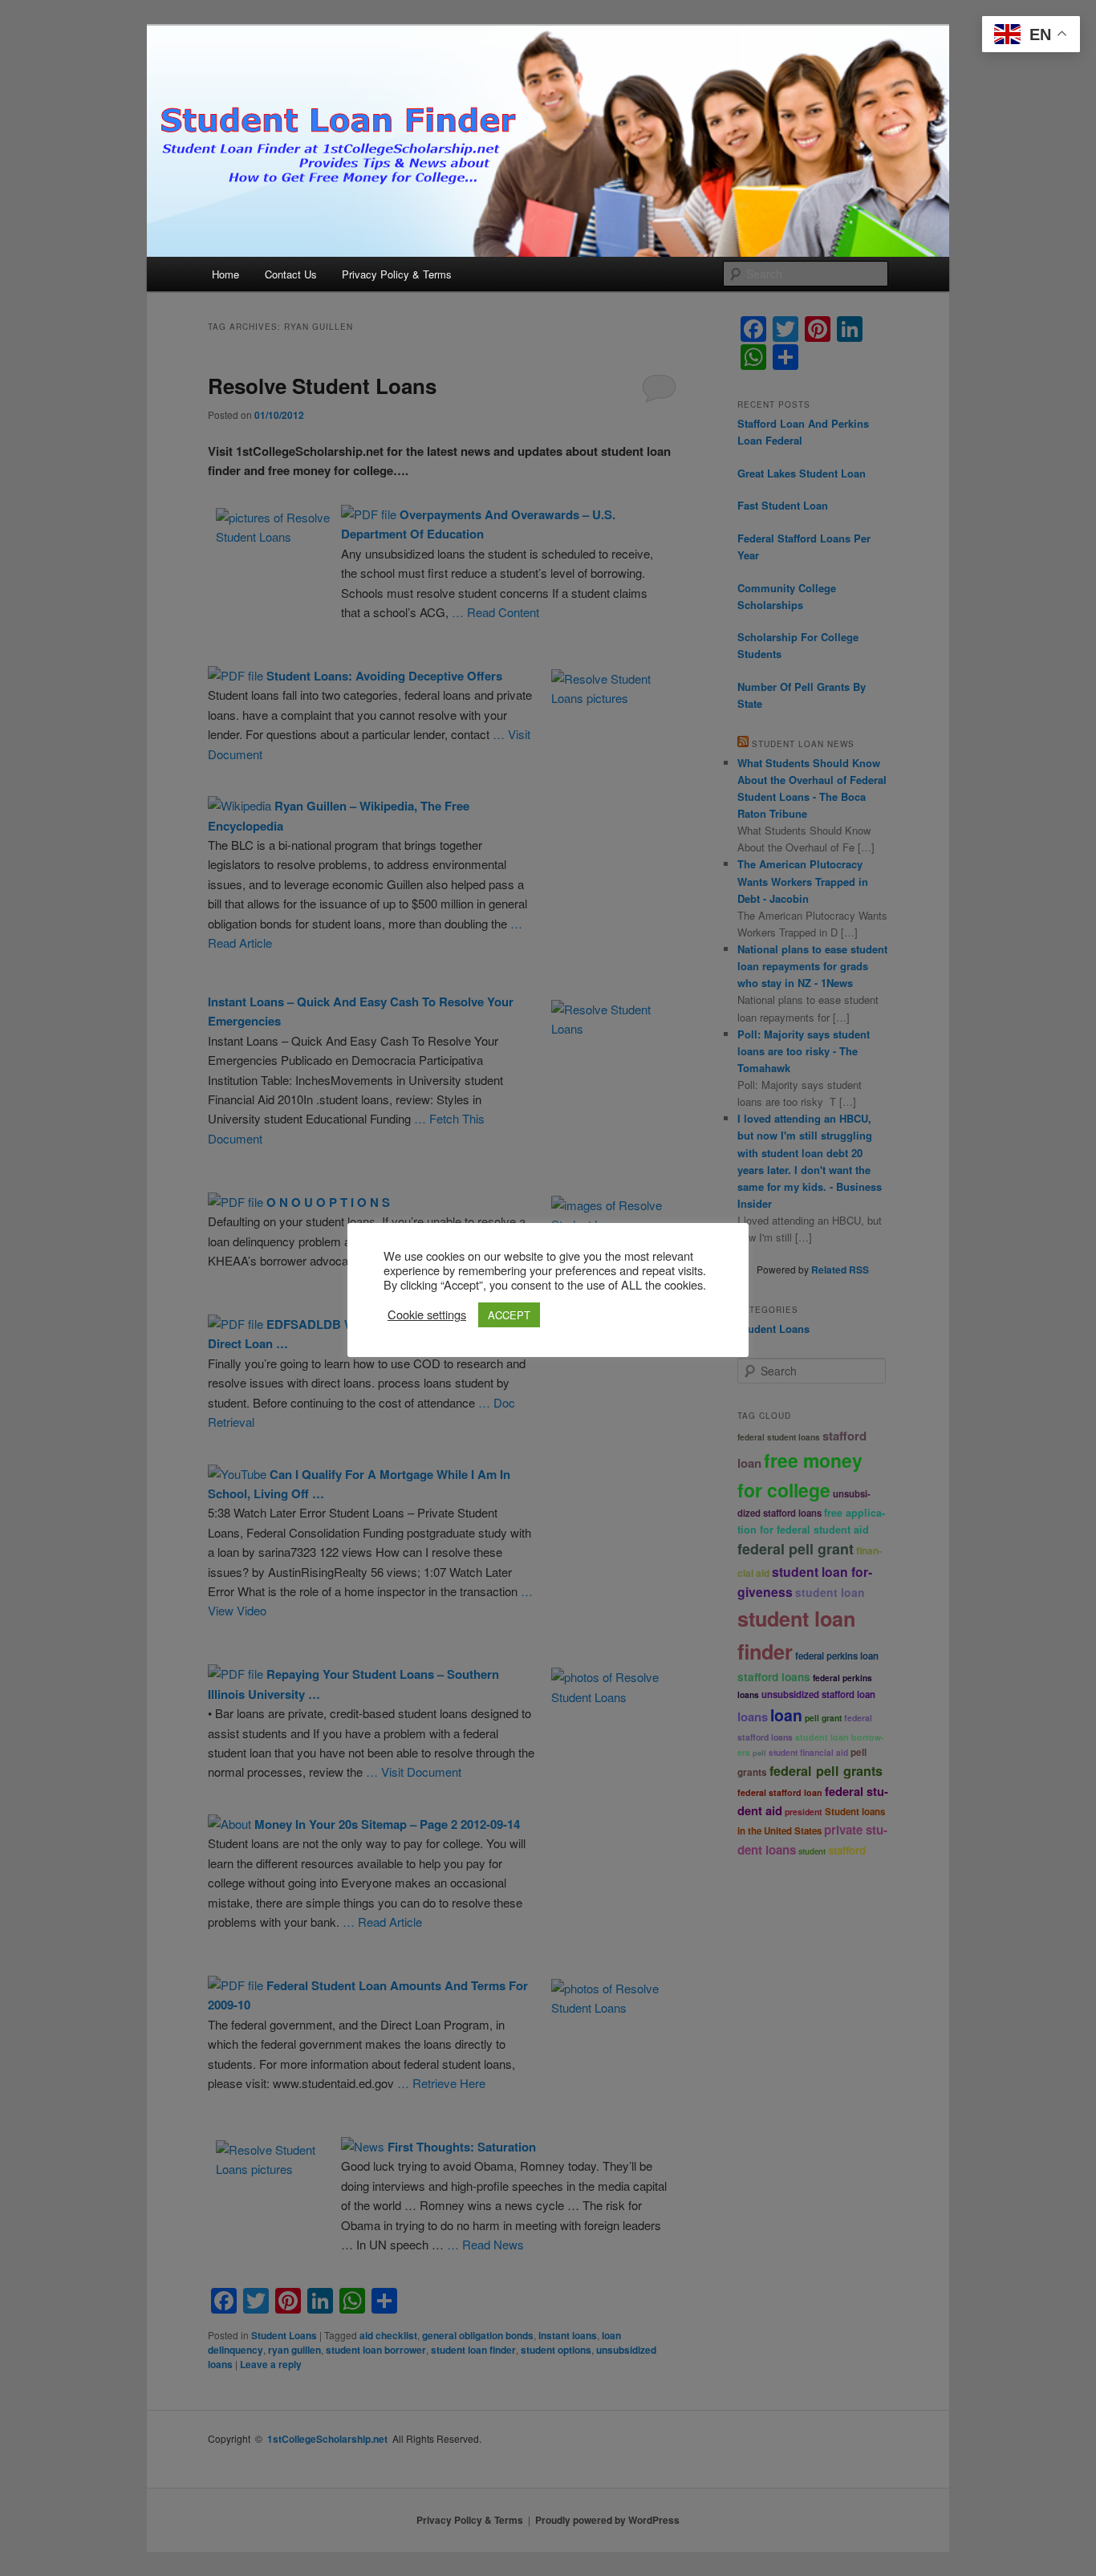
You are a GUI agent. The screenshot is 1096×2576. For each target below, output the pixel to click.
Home (225, 274)
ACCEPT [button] (509, 1315)
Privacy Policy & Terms (397, 274)
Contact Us (291, 274)
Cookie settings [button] (427, 1314)
